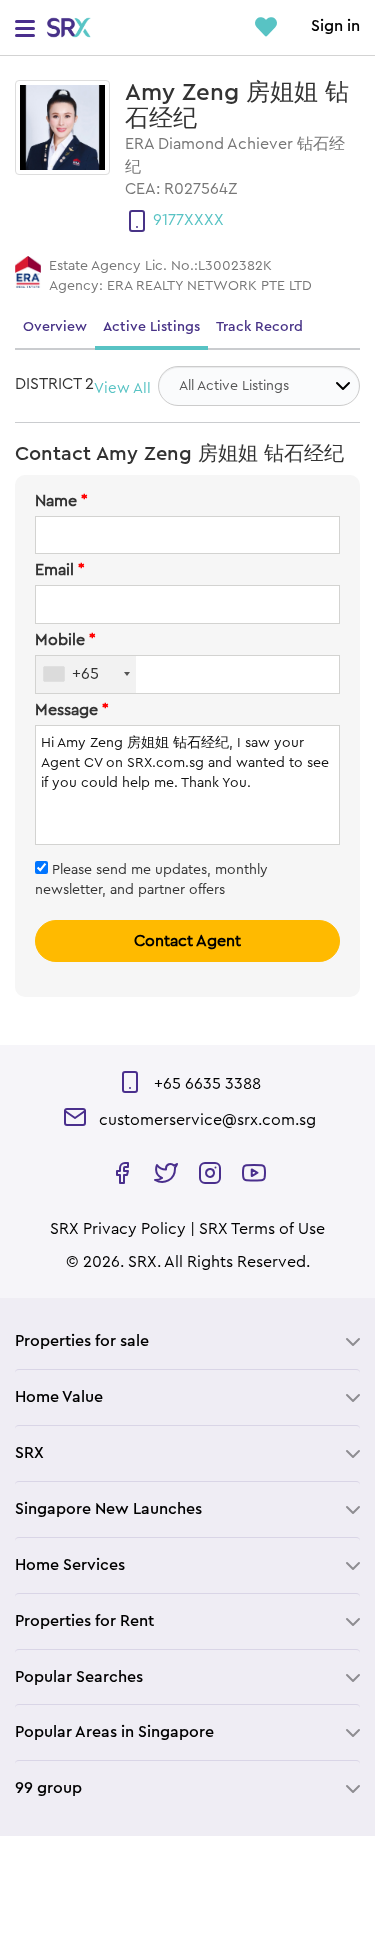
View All (122, 388)
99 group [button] (48, 1788)
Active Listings (151, 327)
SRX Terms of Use (262, 1229)
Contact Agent (187, 941)
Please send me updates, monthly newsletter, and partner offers (151, 880)
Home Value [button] (59, 1397)
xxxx (204, 220)
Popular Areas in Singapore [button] (114, 1732)
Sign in (335, 26)
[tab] (187, 1341)
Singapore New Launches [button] (108, 1509)
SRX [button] (29, 1453)
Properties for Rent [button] (84, 1621)
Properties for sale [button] (82, 1341)
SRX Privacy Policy (118, 1229)
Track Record (259, 327)
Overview (55, 327)
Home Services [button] (70, 1565)
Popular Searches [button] (79, 1677)
